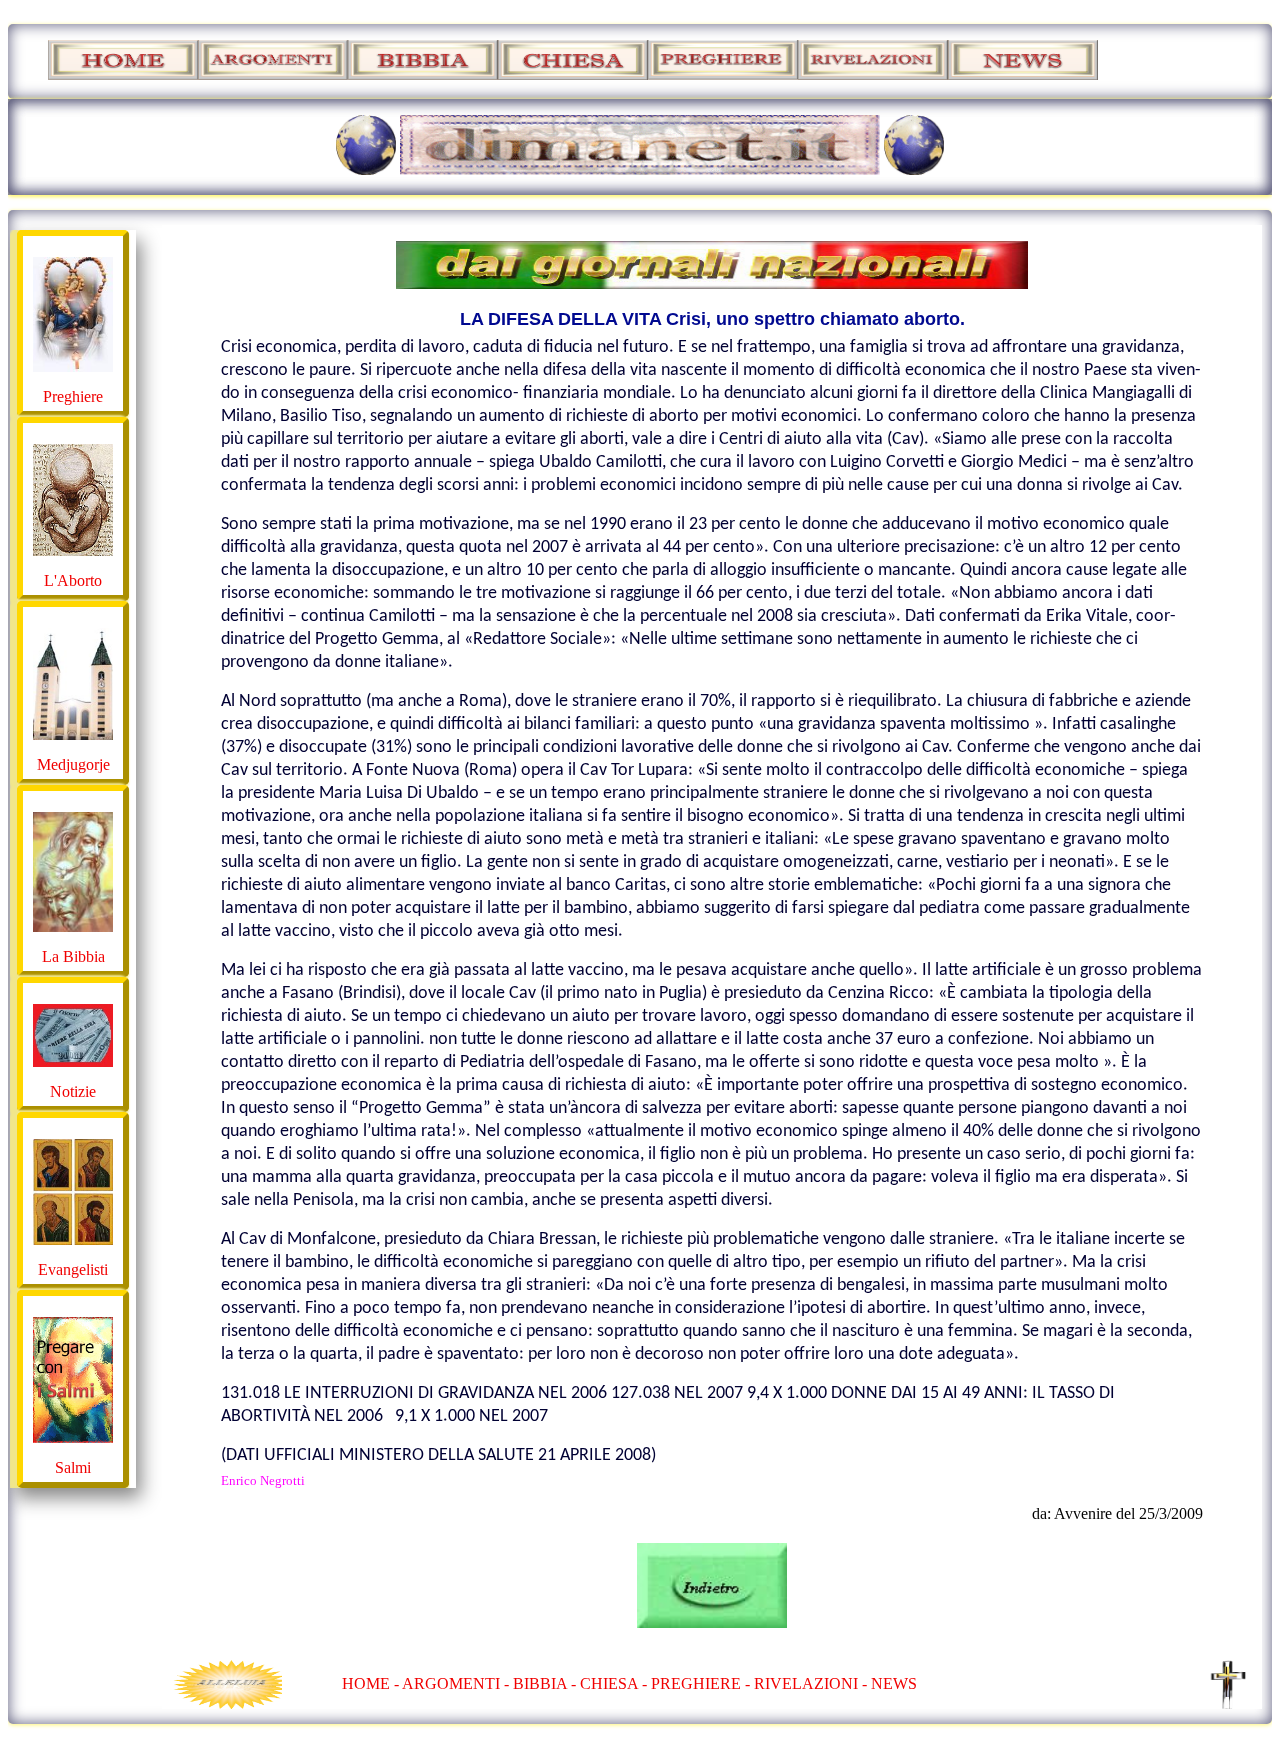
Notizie (73, 1091)
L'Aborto (73, 580)
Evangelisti (73, 1269)
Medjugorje (73, 764)
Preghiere (73, 396)
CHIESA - (613, 1683)
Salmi (73, 1467)
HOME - (372, 1683)
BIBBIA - (546, 1683)
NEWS (894, 1683)
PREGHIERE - (702, 1683)
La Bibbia (73, 956)
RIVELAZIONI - (810, 1683)
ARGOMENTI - (455, 1683)
